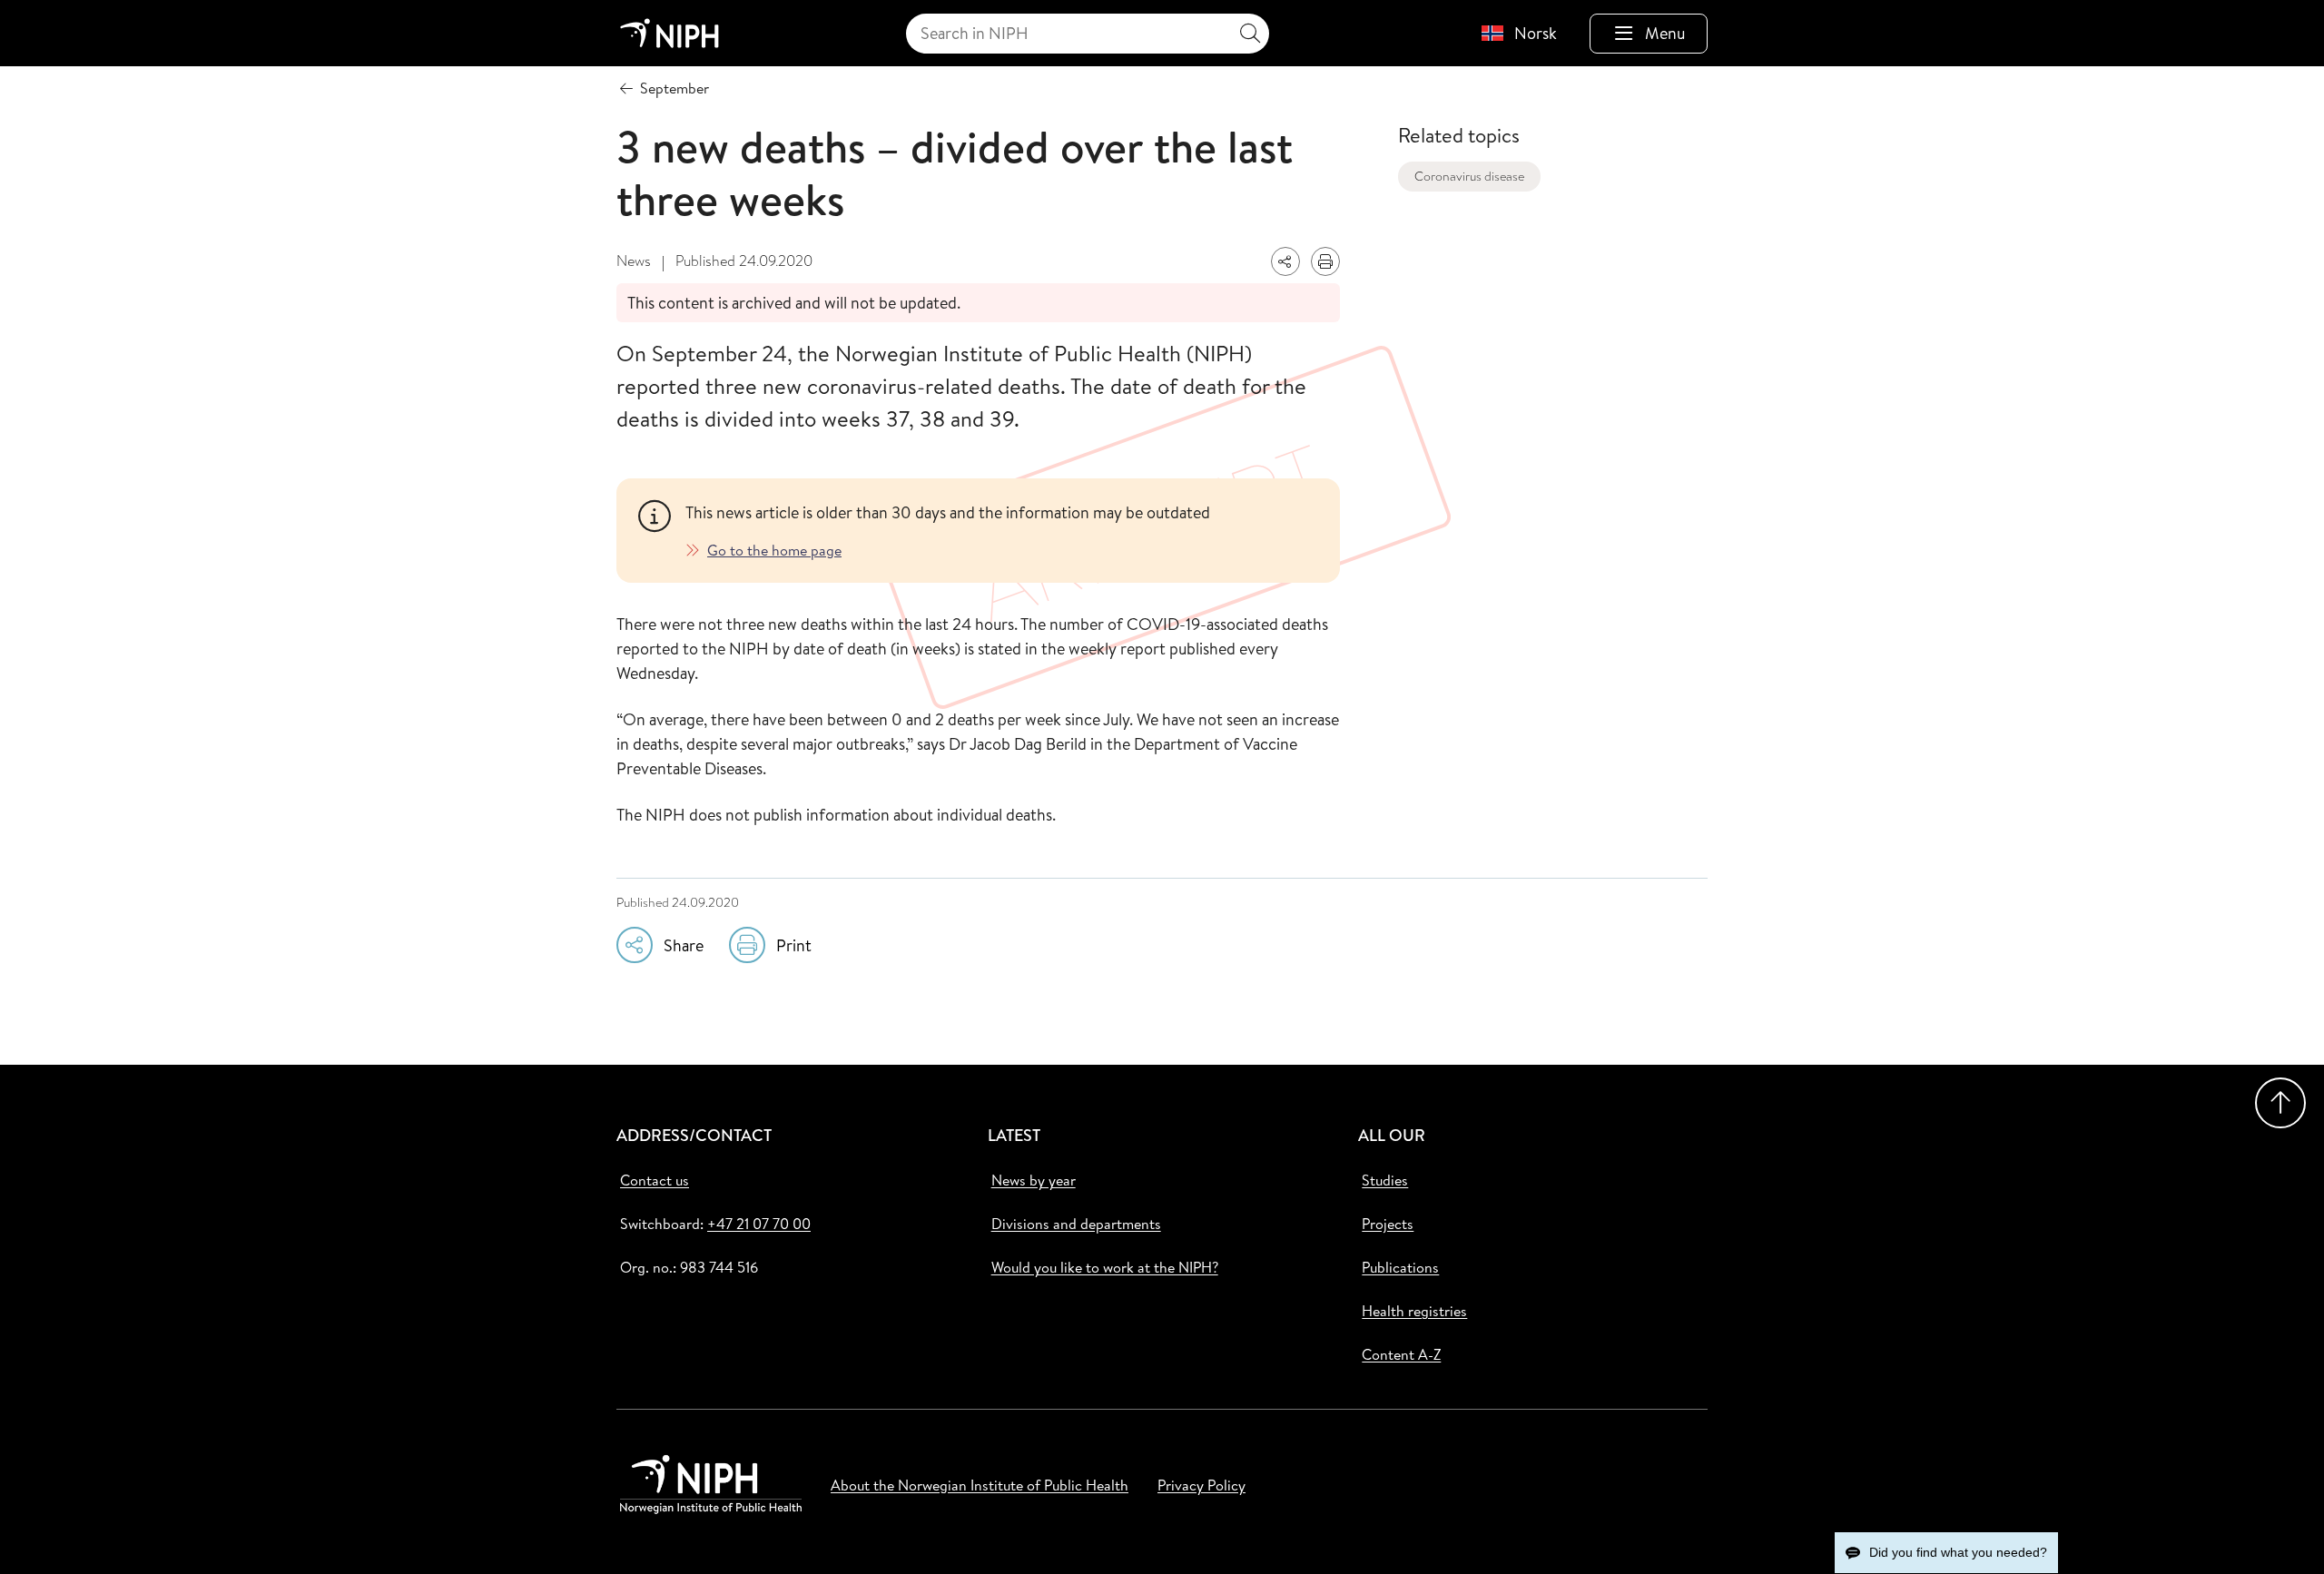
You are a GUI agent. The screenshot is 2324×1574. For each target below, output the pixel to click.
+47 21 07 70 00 (759, 1224)
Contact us (655, 1180)
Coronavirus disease (1469, 176)
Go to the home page (774, 550)
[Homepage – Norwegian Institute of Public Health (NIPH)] (670, 33)
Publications (1400, 1267)
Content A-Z (1401, 1354)
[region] (1002, 531)
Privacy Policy (1201, 1485)
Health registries (1414, 1311)
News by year (1034, 1180)
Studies (1385, 1180)
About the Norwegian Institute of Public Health (980, 1485)
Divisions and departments (1076, 1224)
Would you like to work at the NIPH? (1105, 1267)
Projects (1388, 1224)
